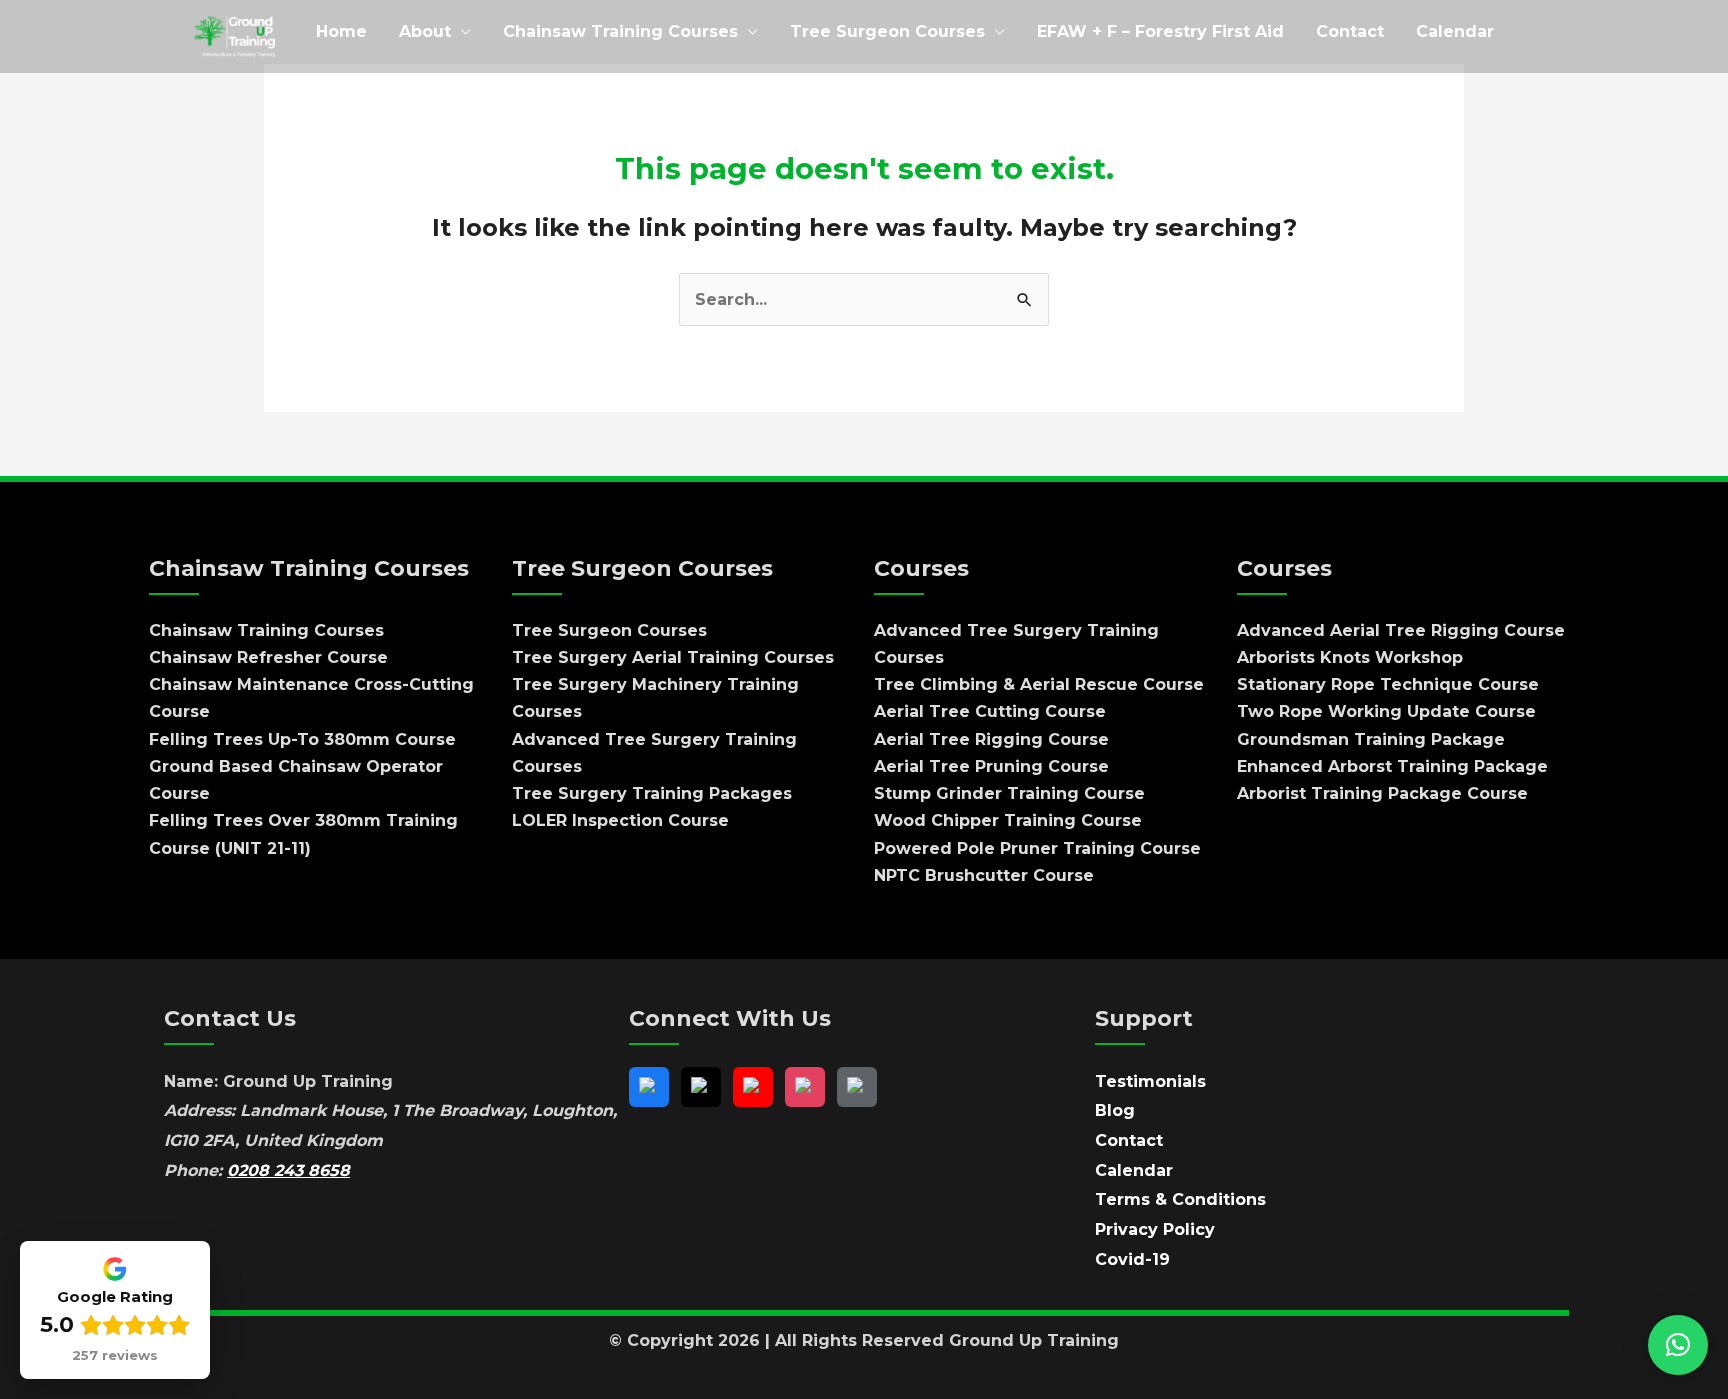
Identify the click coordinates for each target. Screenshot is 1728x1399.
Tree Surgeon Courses (887, 31)
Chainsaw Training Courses (620, 31)
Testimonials (1150, 1081)
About (425, 31)
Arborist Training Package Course (1382, 793)
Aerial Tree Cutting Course (990, 711)
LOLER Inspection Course (620, 820)
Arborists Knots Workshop (1350, 657)
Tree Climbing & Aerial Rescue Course (1039, 684)
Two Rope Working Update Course (1386, 711)
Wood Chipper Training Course (1008, 820)
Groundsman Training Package (1371, 739)
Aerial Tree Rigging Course (991, 739)
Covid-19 (1132, 1259)
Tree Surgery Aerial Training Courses (673, 657)
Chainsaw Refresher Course (268, 657)
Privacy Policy (1155, 1229)
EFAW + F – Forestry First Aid (1160, 31)
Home (341, 31)
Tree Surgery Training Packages (652, 793)
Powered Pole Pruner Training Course (1037, 848)
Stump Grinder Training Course (1009, 793)
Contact (1350, 31)
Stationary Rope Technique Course (1388, 684)
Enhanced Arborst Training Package (1392, 766)
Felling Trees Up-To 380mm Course (302, 739)
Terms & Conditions (1180, 1199)
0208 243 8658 (288, 1170)
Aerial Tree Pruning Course (991, 766)
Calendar (1455, 31)
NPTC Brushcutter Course (984, 875)
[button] (1678, 1345)
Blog (1115, 1110)
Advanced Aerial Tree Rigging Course (1401, 630)
